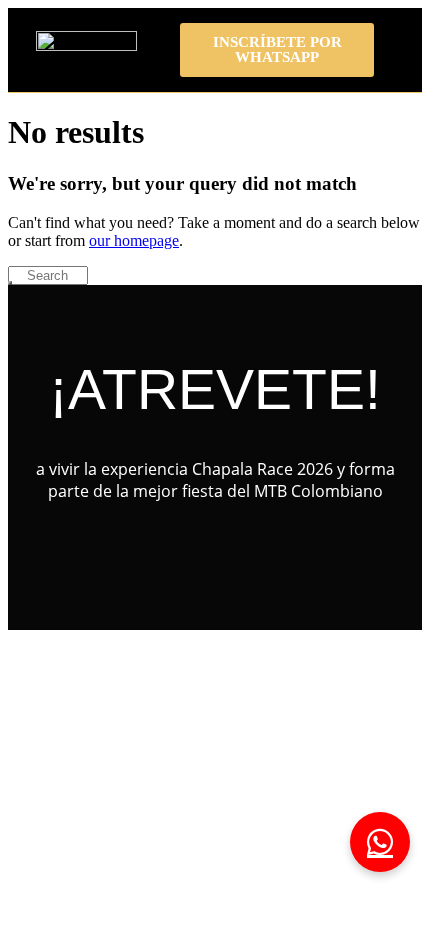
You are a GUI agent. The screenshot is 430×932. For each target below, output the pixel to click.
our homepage (134, 240)
